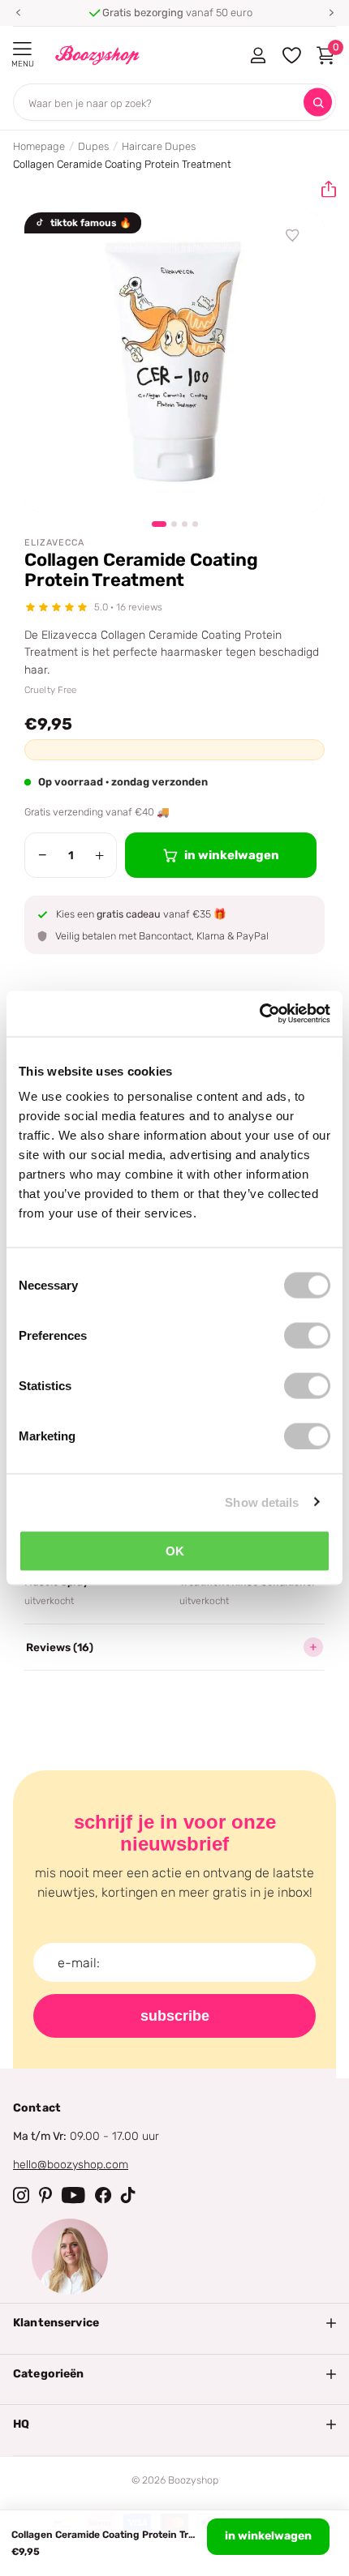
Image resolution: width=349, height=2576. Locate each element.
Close (174, 2323)
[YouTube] (73, 2195)
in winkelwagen (268, 2536)
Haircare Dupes (159, 146)
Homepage (39, 146)
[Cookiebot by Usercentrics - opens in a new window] (259, 1014)
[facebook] (103, 2195)
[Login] (258, 55)
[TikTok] (128, 2195)
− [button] (43, 855)
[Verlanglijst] (293, 236)
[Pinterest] (45, 2195)
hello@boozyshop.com (71, 2165)
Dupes (93, 146)
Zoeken (318, 103)
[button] (18, 13)
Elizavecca (54, 543)
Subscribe (175, 2016)
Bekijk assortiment (22, 49)
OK (175, 1551)
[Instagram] (21, 2195)
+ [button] (99, 855)
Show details (262, 1502)
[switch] (307, 1336)
